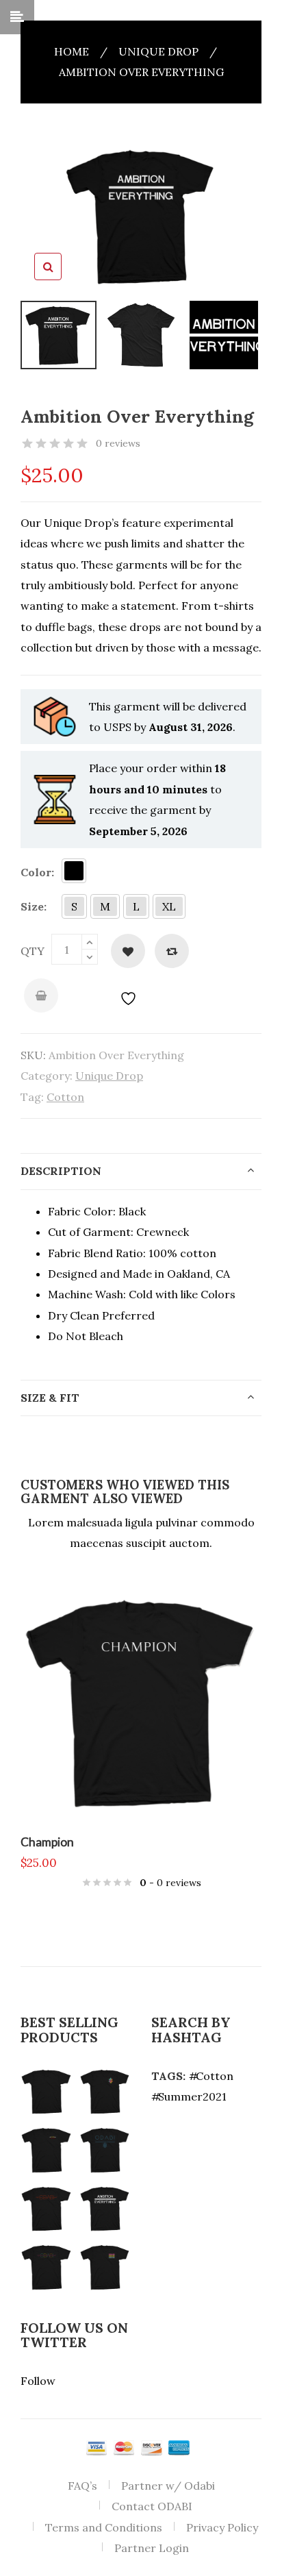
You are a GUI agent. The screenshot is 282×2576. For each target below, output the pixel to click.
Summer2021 (192, 2096)
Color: (37, 872)
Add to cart (41, 995)
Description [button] (61, 1171)
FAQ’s (82, 2486)
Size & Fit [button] (50, 1398)
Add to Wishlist (128, 951)
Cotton (65, 1097)
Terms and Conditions (104, 2527)
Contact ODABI (152, 2506)
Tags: (168, 2076)
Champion (47, 1842)
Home (72, 51)
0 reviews (118, 443)
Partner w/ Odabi (168, 2486)
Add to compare (172, 951)
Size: (34, 906)
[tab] (141, 1172)
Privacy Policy (222, 2527)
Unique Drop (158, 51)
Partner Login (152, 2548)
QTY (33, 951)
